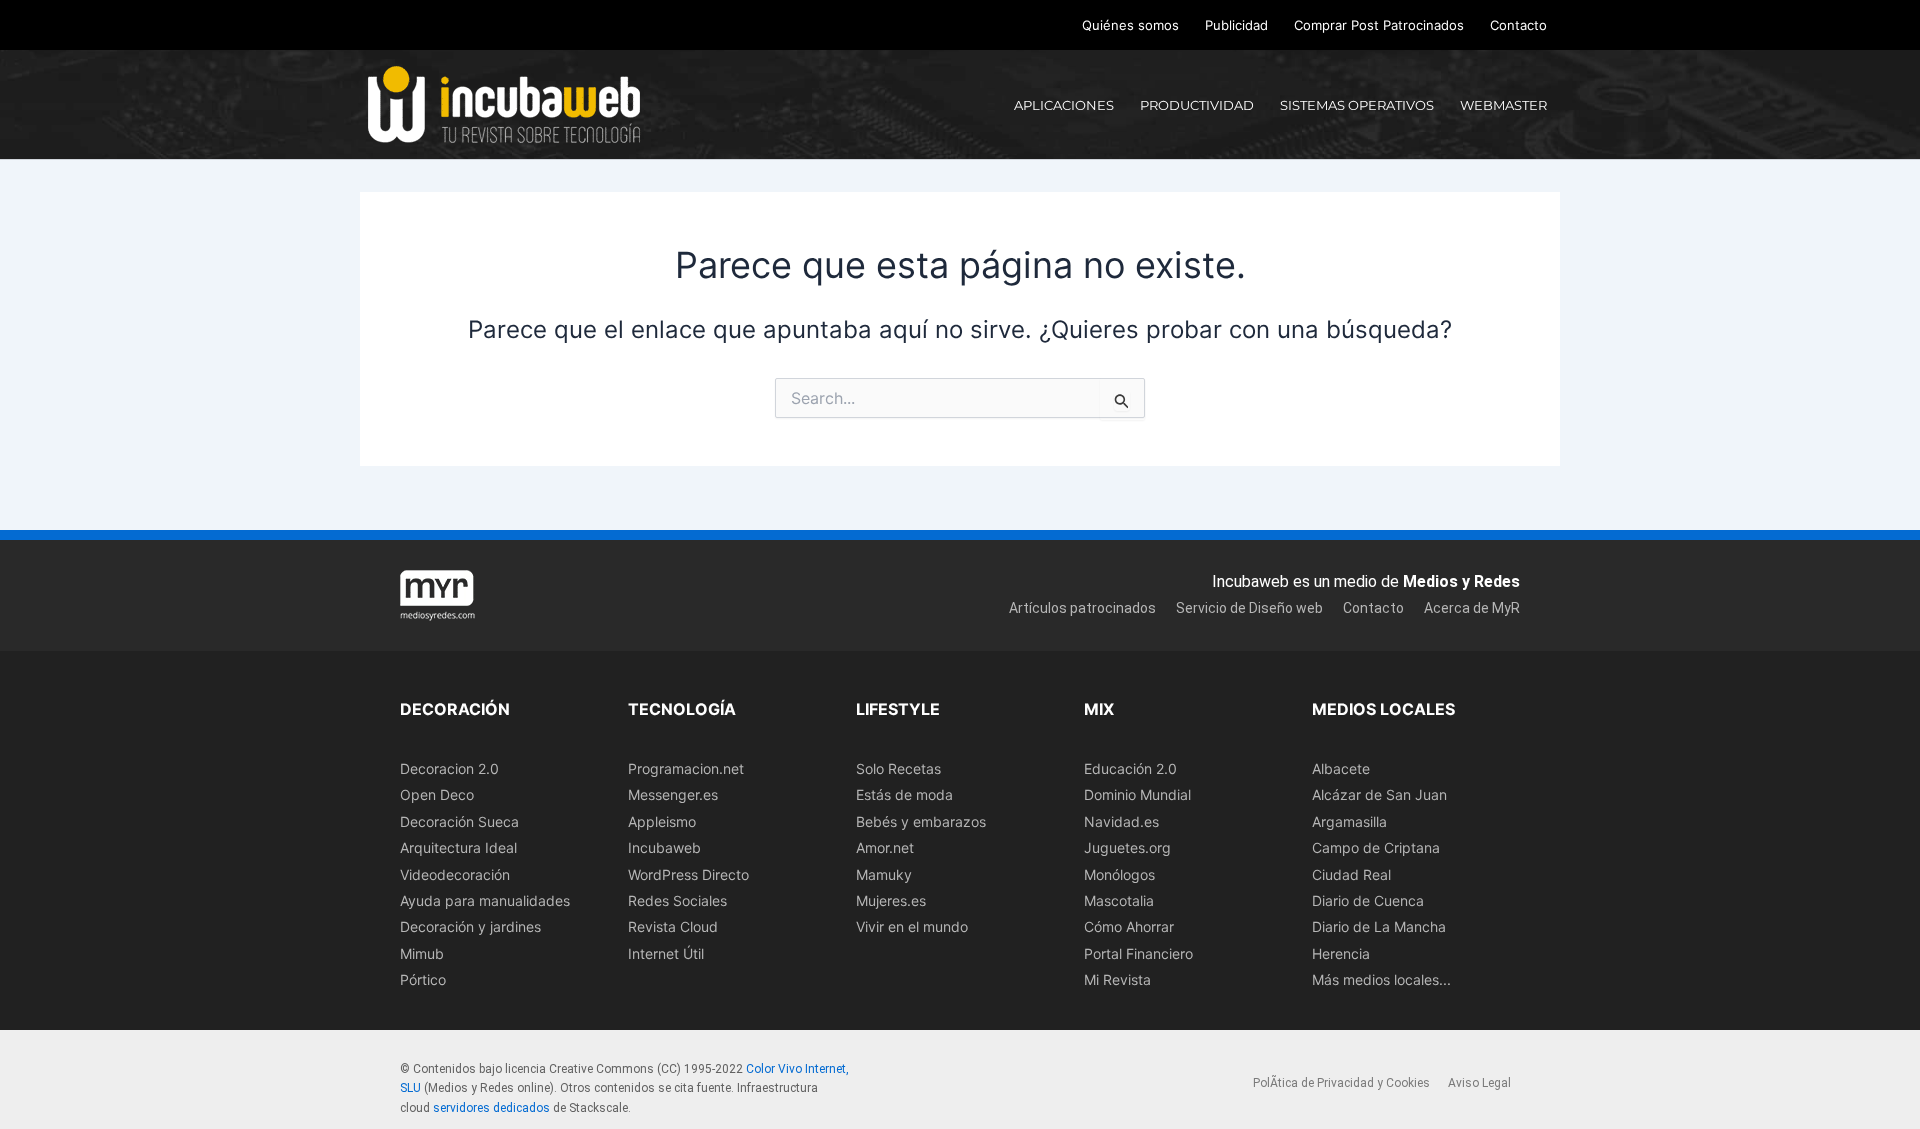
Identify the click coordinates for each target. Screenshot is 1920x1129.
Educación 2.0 (1130, 768)
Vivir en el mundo (912, 926)
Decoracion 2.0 (449, 768)
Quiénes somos (1130, 25)
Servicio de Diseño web (1249, 608)
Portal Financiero (1138, 953)
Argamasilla (1349, 821)
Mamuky (884, 874)
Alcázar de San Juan (1379, 794)
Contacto (1518, 25)
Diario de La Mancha (1379, 926)
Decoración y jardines (470, 926)
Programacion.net (686, 768)
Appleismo (662, 821)
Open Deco (437, 794)
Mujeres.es (891, 900)
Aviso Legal (1479, 1083)
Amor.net (885, 847)
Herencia (1341, 953)
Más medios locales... (1381, 979)
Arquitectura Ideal (458, 847)
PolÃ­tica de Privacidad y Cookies (1341, 1083)
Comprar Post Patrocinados (1379, 25)
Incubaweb (664, 847)
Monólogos (1119, 874)
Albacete (1341, 768)
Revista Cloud (673, 926)
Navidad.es (1121, 821)
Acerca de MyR (1472, 608)
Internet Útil (666, 953)
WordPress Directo (688, 874)
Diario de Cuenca (1368, 900)
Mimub (422, 953)
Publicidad (1236, 25)
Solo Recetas (898, 768)
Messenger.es (673, 794)
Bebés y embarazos (921, 821)
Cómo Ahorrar (1129, 926)
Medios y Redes (1461, 581)
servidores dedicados (491, 1108)
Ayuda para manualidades (485, 900)
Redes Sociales (677, 900)
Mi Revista (1117, 979)
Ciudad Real (1351, 874)
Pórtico (423, 979)
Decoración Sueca (459, 821)
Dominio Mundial (1137, 794)
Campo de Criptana (1376, 847)
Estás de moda (904, 794)
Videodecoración (455, 874)
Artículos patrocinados (1082, 608)
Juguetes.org (1127, 847)
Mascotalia (1119, 900)
